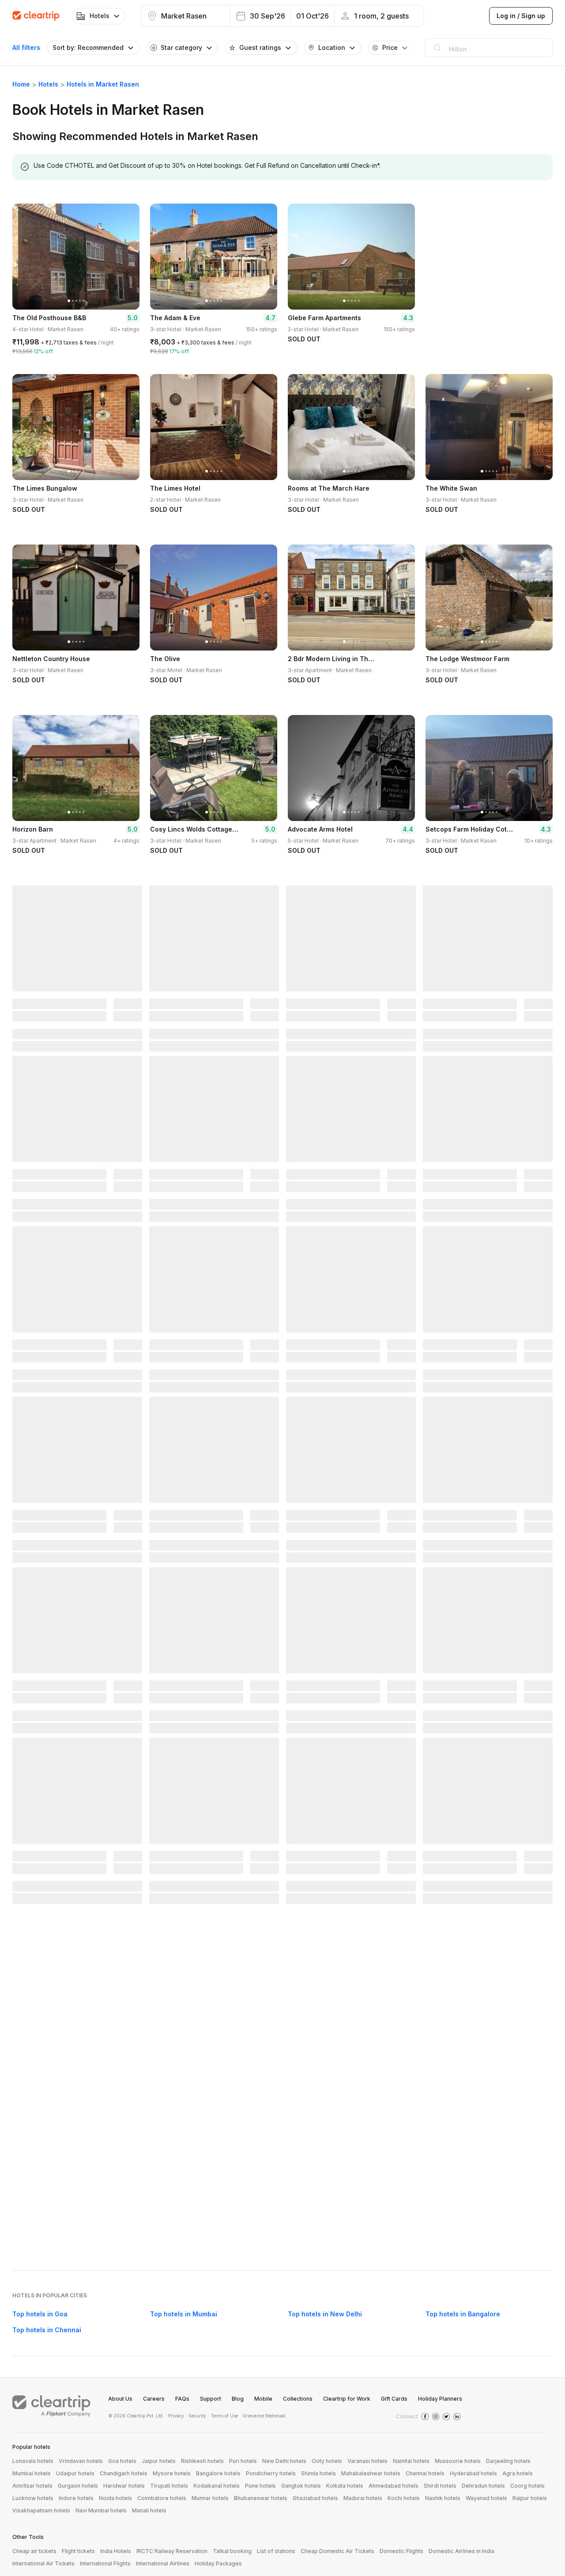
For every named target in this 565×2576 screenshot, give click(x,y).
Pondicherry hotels (271, 2473)
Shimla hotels (318, 2473)
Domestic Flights (401, 2551)
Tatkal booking (232, 2551)
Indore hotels (76, 2498)
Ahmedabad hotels (394, 2486)
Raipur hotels (530, 2498)
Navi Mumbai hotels (101, 2510)
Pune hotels (260, 2486)
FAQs (182, 2399)
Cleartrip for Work (347, 2399)
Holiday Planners (440, 2399)
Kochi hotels (404, 2498)
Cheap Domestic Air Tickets (337, 2551)
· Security (196, 2416)
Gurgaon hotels (78, 2486)
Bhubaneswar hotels (261, 2498)
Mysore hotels (172, 2473)
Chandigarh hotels (124, 2473)
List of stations (276, 2551)
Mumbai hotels (32, 2473)
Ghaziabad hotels (315, 2498)
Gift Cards (394, 2399)
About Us (120, 2399)
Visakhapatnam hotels (41, 2510)
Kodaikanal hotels (217, 2486)
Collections (298, 2399)
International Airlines (163, 2563)
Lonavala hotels (33, 2461)
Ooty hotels (327, 2461)
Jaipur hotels (159, 2461)
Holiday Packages (218, 2563)
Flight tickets (78, 2551)
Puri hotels (243, 2461)
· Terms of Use (223, 2416)
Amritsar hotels (32, 2486)
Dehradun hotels (483, 2486)
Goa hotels (122, 2461)
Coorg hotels (527, 2486)
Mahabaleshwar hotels (371, 2473)
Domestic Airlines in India (461, 2551)
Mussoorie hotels (458, 2461)
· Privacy (175, 2416)
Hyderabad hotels (473, 2473)
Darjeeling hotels (508, 2461)
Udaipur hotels (75, 2473)
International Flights (105, 2563)
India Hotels (116, 2551)
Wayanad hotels (486, 2498)
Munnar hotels (210, 2498)
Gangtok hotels (301, 2486)
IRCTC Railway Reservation (172, 2551)
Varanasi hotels (367, 2461)
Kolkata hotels (345, 2486)
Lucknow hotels (33, 2498)
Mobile (263, 2399)
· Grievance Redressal (263, 2416)
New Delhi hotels (284, 2461)
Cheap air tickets (34, 2551)
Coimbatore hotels (162, 2498)
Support (211, 2399)
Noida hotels (115, 2498)
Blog (238, 2399)
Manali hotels (149, 2510)
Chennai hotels (425, 2473)
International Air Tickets (43, 2563)
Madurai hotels (363, 2498)
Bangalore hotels (218, 2473)
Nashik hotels (443, 2498)
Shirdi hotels (440, 2486)
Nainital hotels (411, 2461)
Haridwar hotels (124, 2486)
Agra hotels (518, 2473)
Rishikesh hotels (202, 2461)
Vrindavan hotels (81, 2461)
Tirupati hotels (169, 2486)
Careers (154, 2399)
